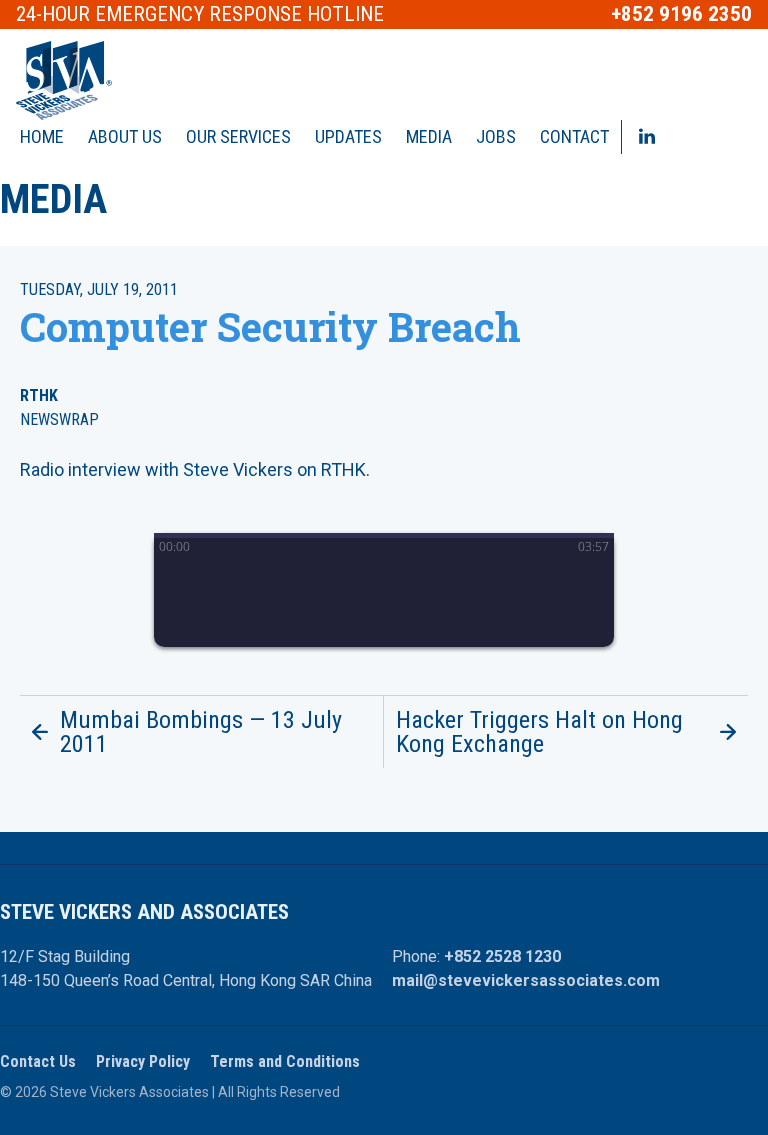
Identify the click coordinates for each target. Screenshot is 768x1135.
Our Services (238, 136)
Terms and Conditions (285, 1061)
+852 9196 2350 (681, 14)
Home (42, 136)
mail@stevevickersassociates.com (526, 980)
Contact (574, 136)
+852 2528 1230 (502, 956)
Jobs (496, 136)
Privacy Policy (143, 1061)
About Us (125, 136)
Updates (348, 136)
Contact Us (38, 1061)
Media (429, 136)
